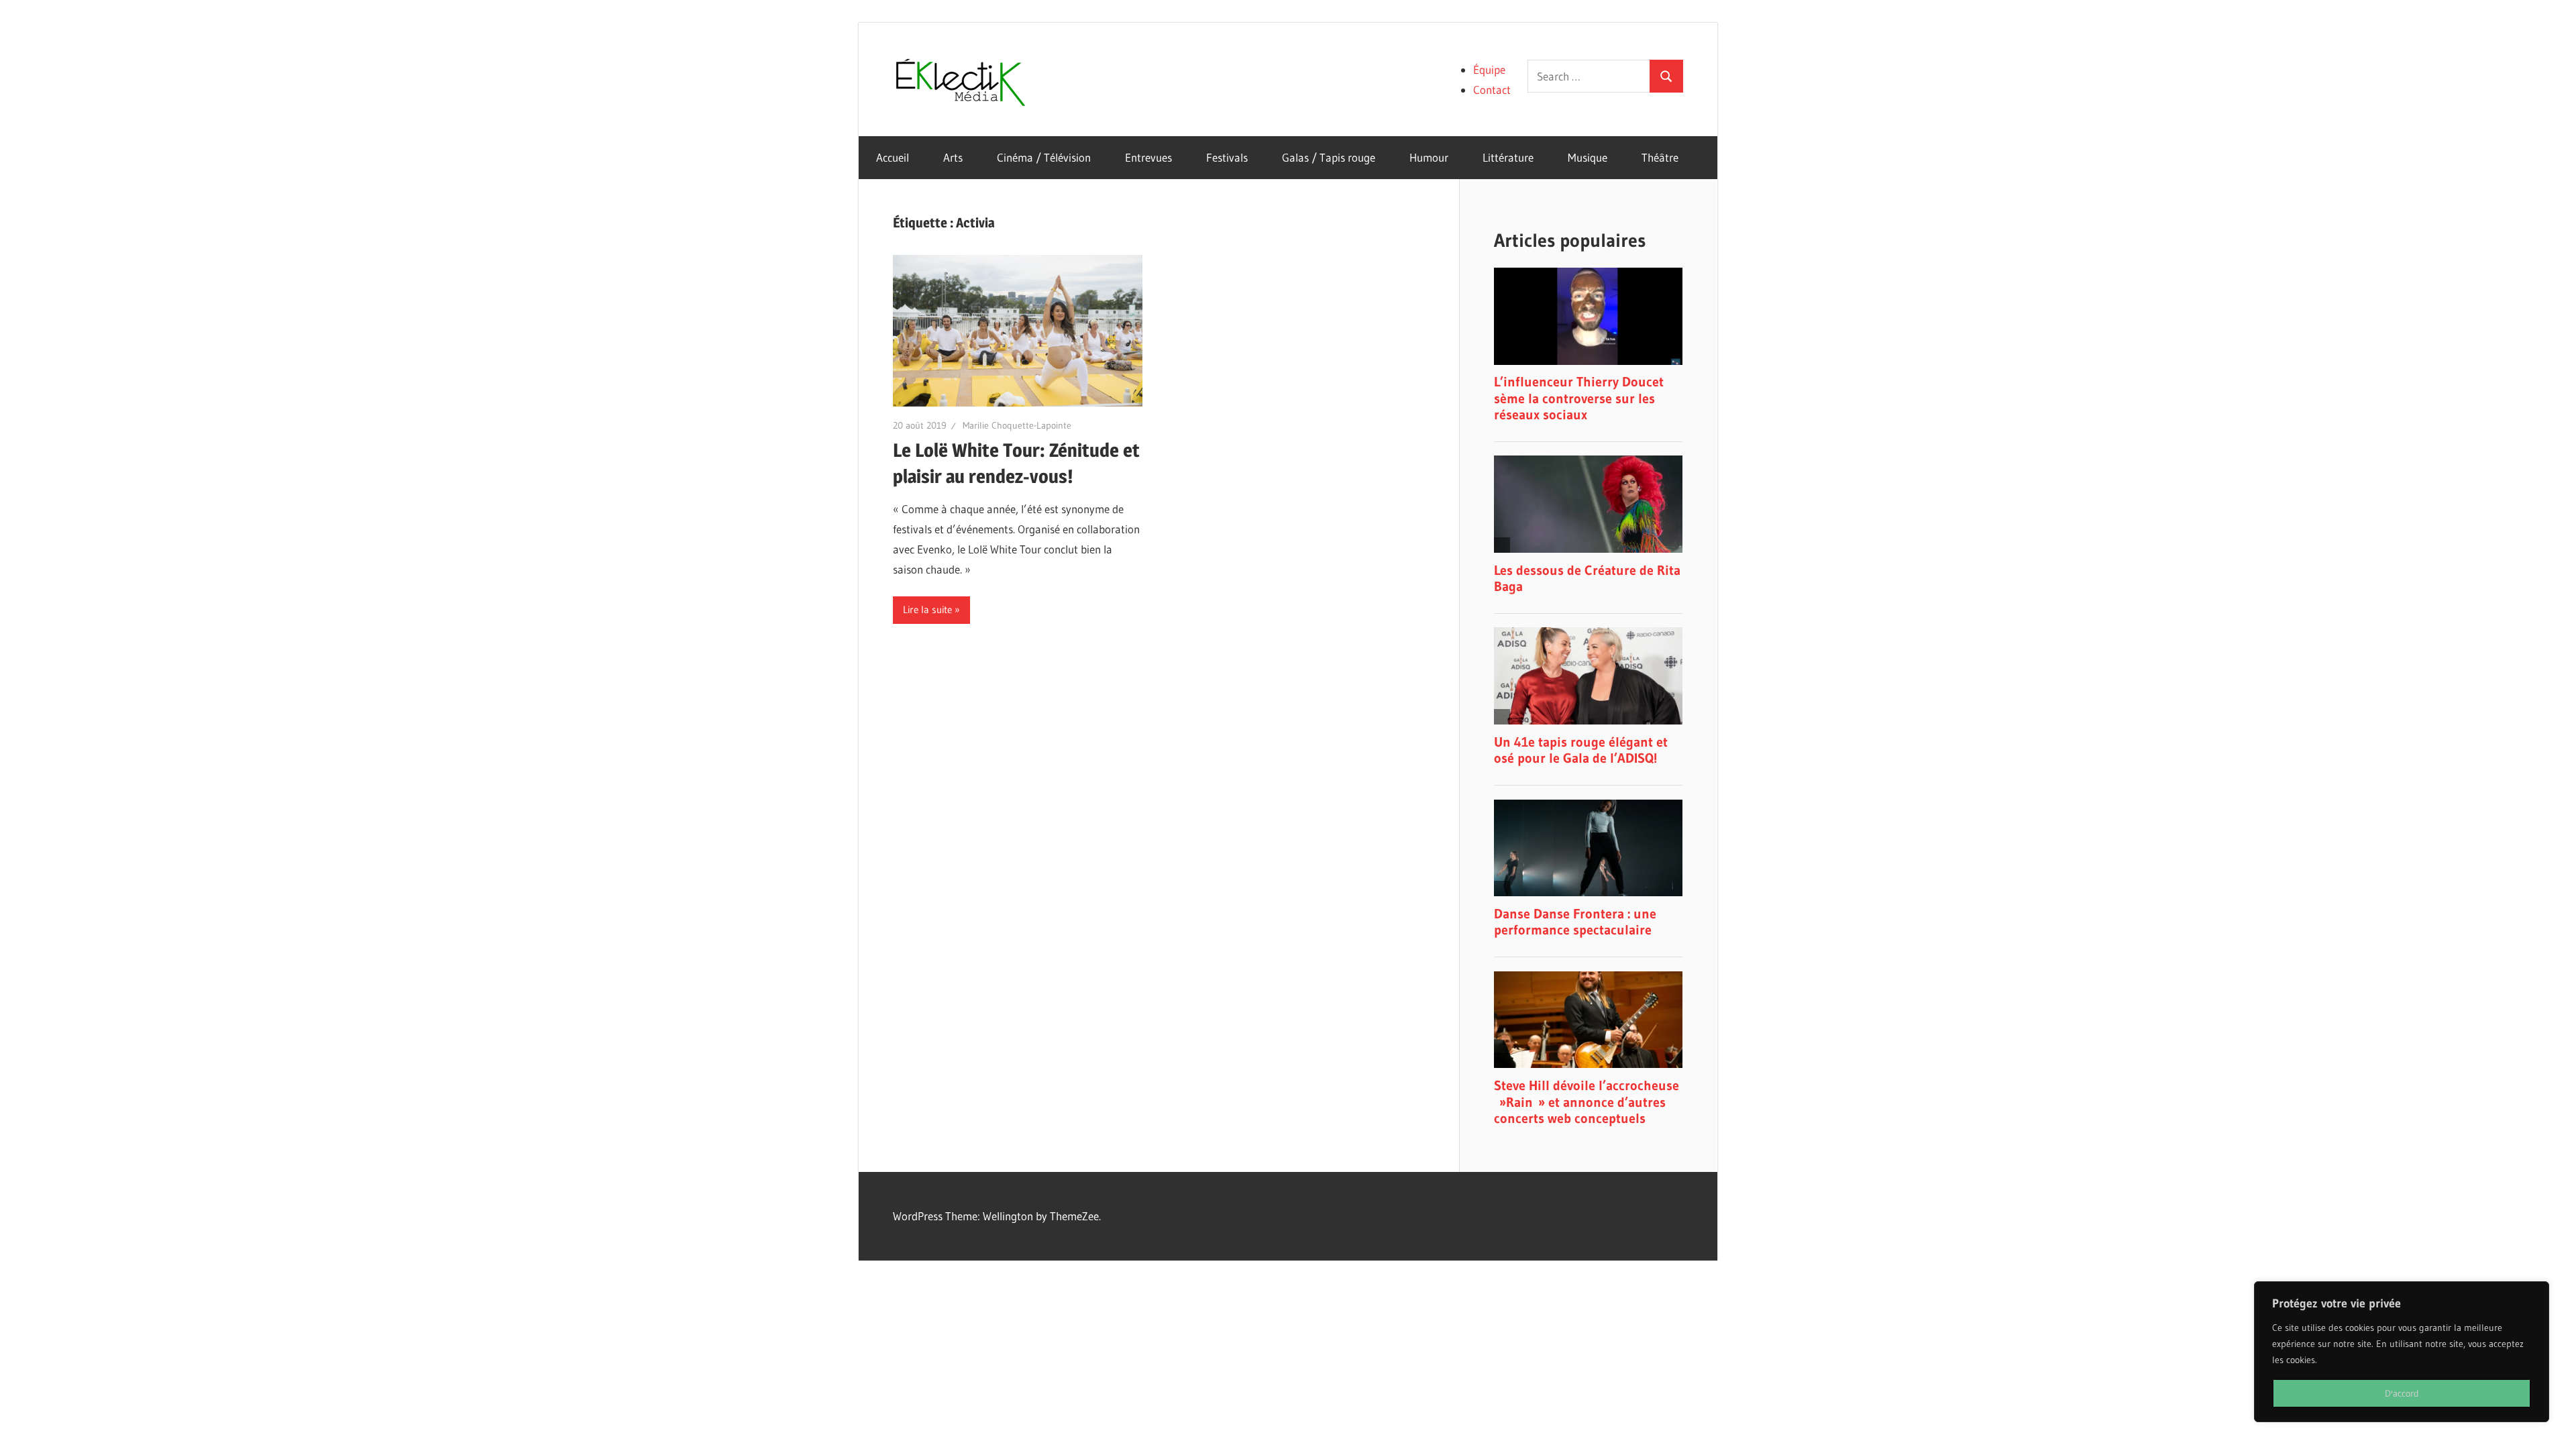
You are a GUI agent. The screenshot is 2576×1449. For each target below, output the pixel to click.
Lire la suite (927, 609)
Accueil (893, 157)
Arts (953, 157)
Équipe (1489, 69)
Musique (1588, 157)
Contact (1492, 90)
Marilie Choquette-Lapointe (1017, 425)
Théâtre (1660, 157)
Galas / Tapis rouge (1329, 157)
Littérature (1508, 157)
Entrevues (1148, 157)
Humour (1429, 157)
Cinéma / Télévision (1044, 157)
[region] (2402, 1352)
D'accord (2402, 1393)
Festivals (1227, 157)
